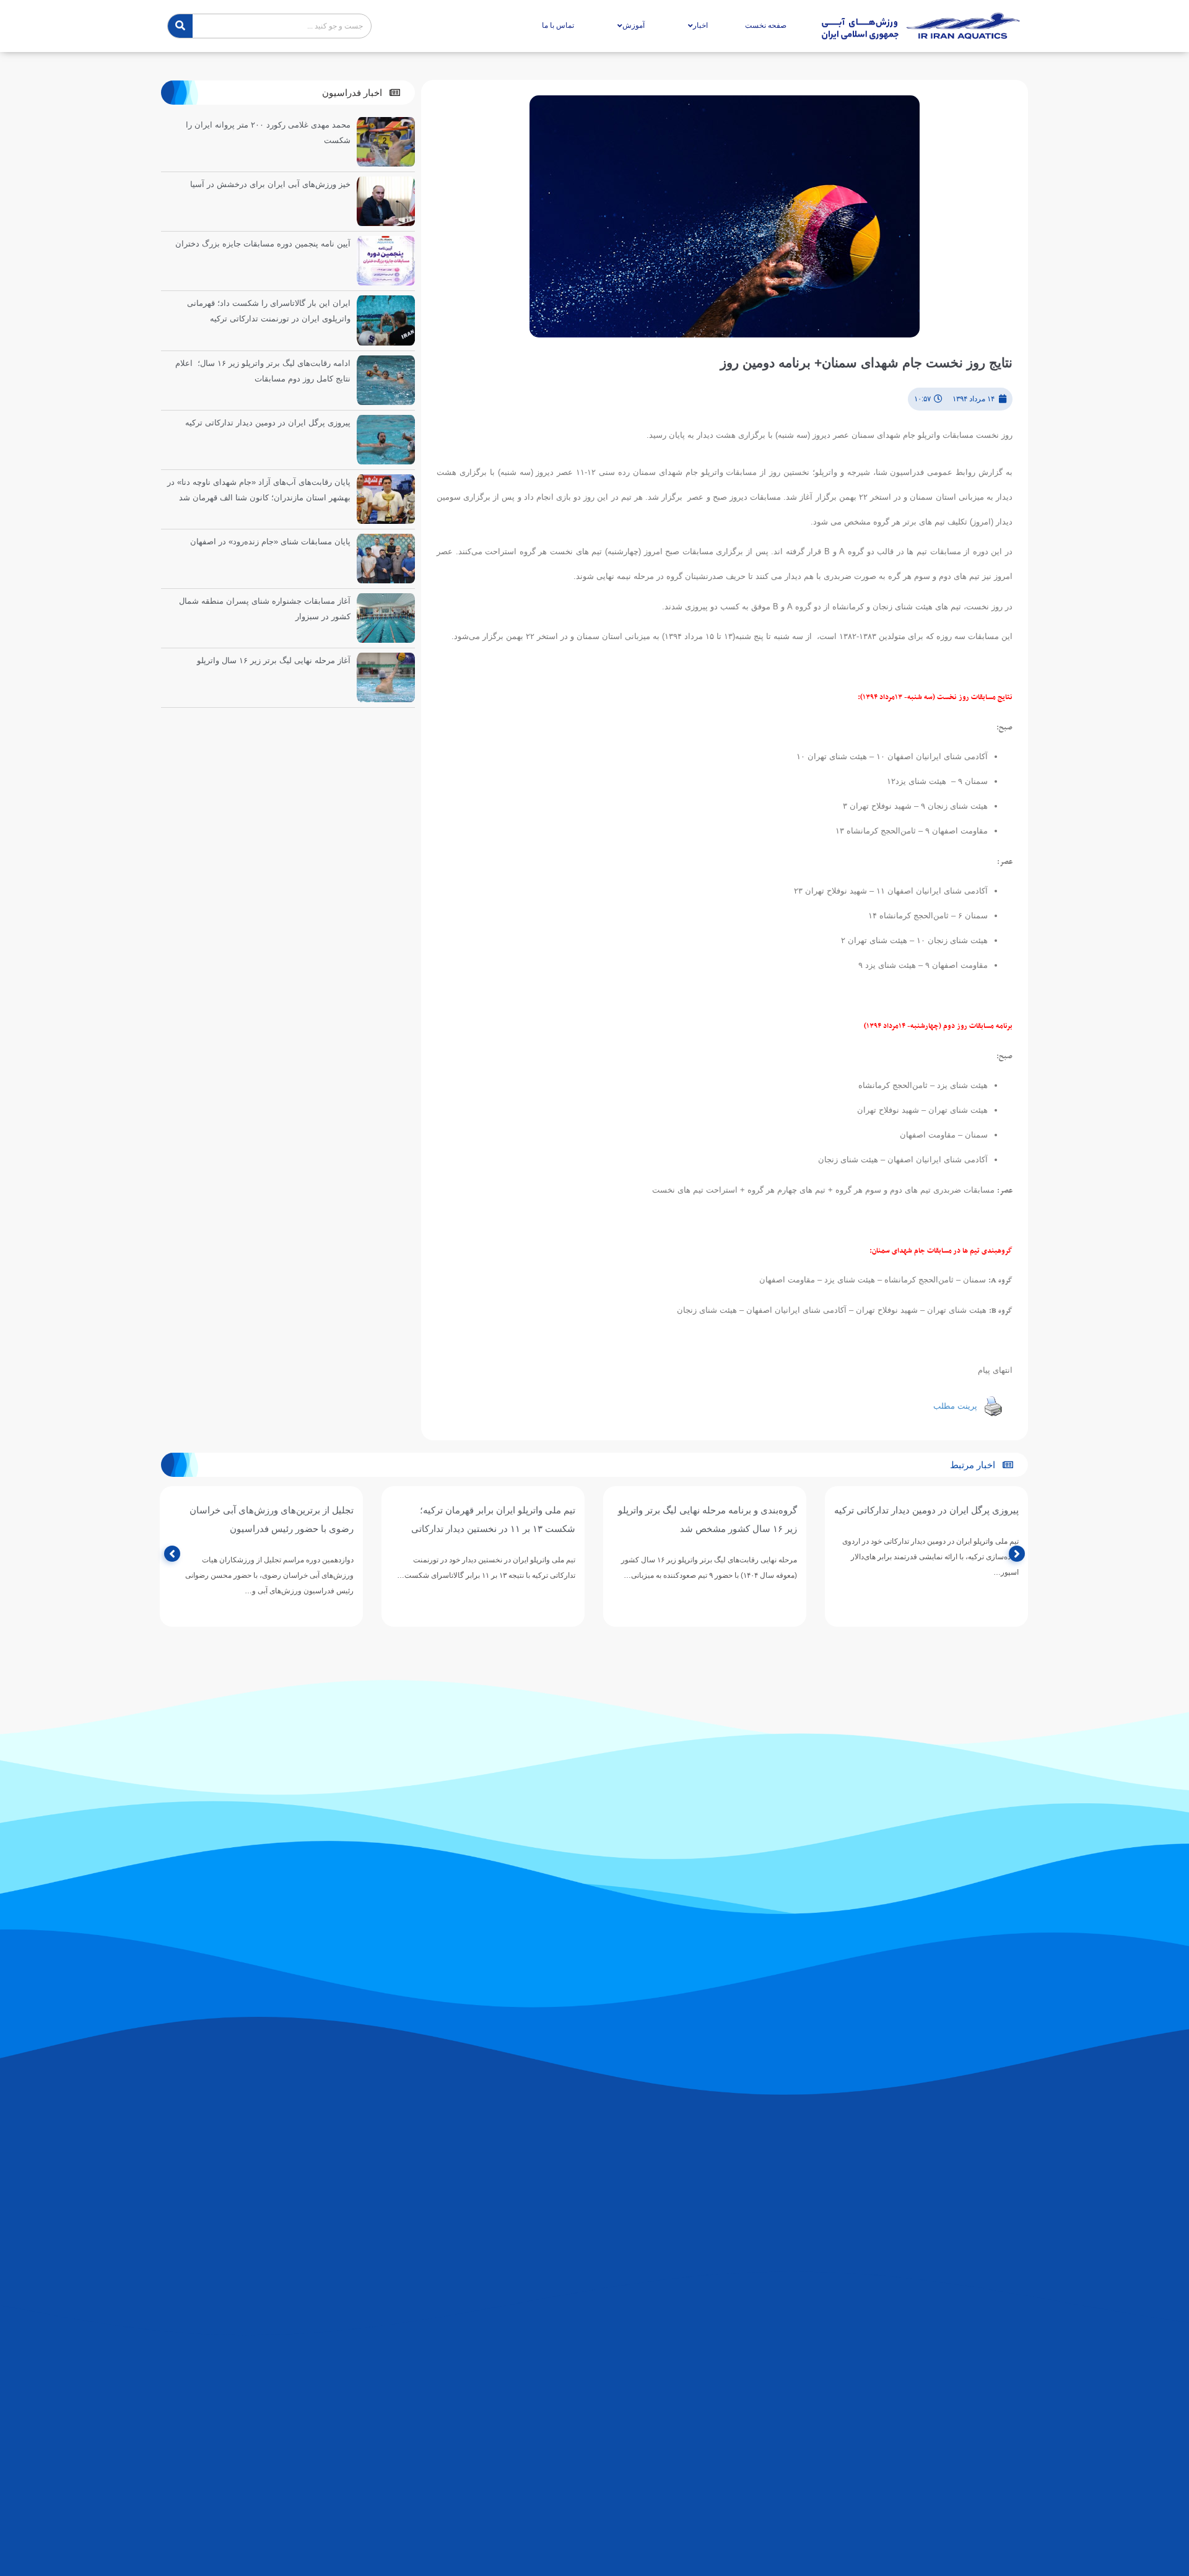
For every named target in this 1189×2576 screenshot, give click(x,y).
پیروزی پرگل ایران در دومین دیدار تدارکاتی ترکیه (268, 423)
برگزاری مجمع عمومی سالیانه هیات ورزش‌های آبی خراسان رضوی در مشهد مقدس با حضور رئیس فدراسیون (263, 1529)
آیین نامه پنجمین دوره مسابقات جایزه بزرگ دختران (263, 244)
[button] (361, 93)
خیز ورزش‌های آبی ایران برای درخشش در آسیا (270, 184)
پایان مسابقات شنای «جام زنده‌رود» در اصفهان (270, 542)
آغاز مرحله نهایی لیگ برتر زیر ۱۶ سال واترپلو (274, 660)
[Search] (180, 26)
